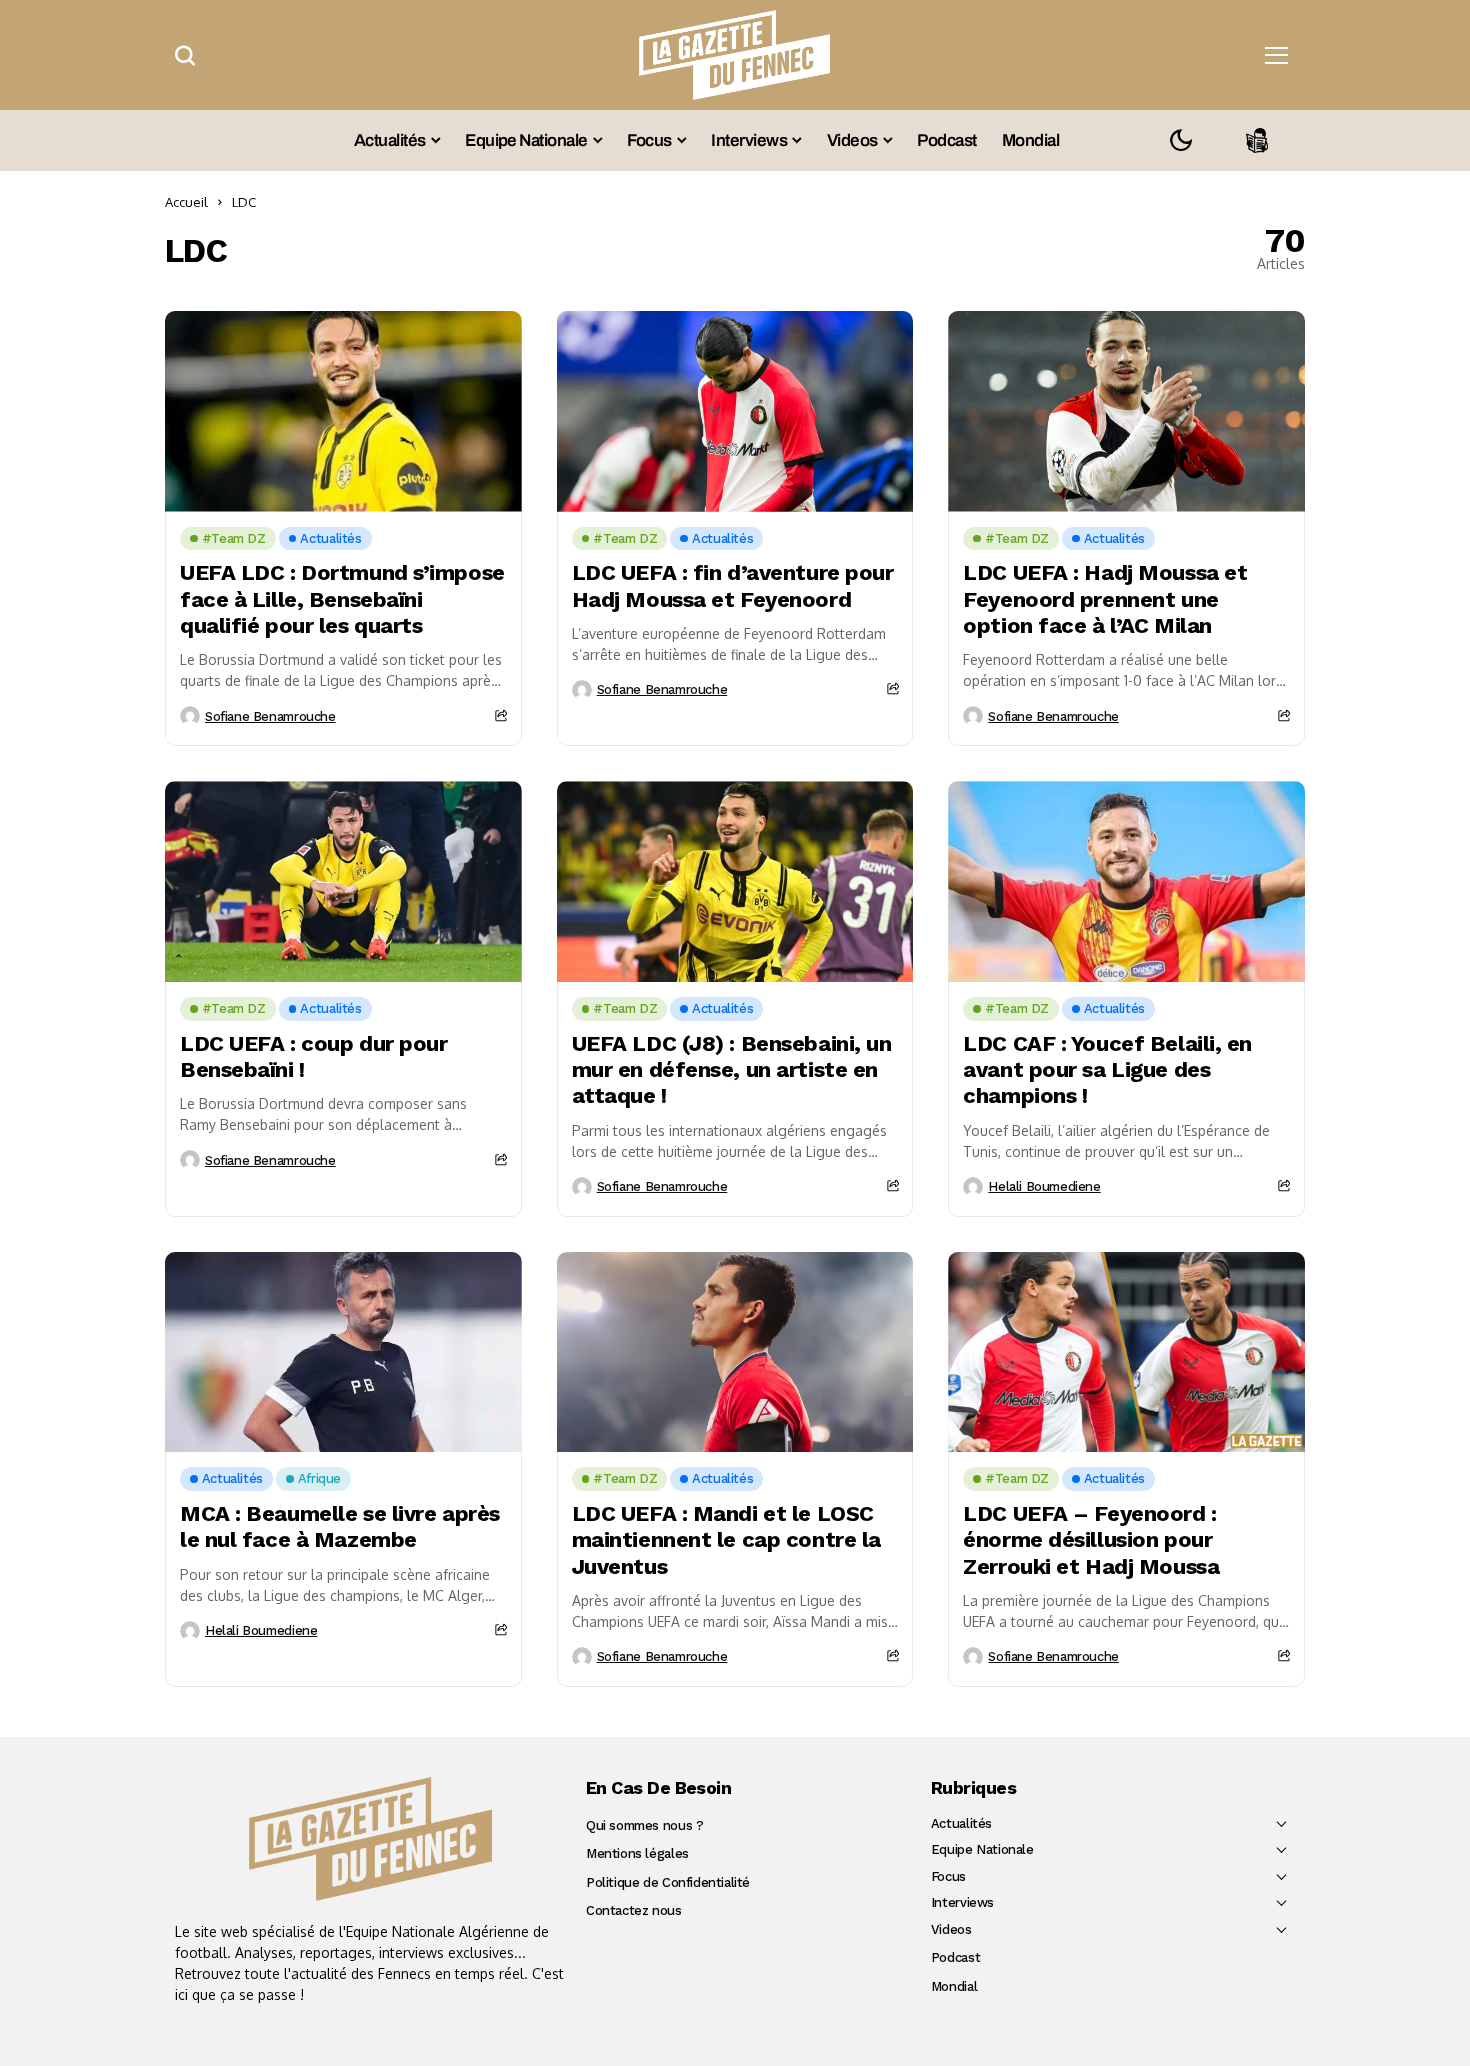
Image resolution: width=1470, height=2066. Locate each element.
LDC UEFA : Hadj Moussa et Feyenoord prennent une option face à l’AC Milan (1105, 599)
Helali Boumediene (1044, 1186)
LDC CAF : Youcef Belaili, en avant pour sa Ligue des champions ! (1107, 1070)
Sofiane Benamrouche (270, 716)
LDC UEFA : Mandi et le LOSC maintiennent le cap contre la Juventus (726, 1540)
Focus (948, 1876)
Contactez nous (634, 1910)
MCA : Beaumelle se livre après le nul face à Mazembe (340, 1526)
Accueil (186, 202)
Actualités (961, 1823)
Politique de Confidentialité (668, 1882)
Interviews (962, 1902)
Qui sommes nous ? (644, 1825)
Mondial (954, 1986)
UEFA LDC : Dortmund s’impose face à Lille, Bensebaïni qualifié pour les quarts (342, 599)
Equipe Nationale (982, 1849)
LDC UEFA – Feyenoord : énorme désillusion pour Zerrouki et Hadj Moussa (1091, 1540)
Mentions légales (637, 1853)
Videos (951, 1929)
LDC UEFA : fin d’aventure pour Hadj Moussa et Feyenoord (733, 585)
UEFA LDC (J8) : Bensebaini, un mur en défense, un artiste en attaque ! (732, 1070)
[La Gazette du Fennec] (370, 1838)
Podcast (955, 1957)
